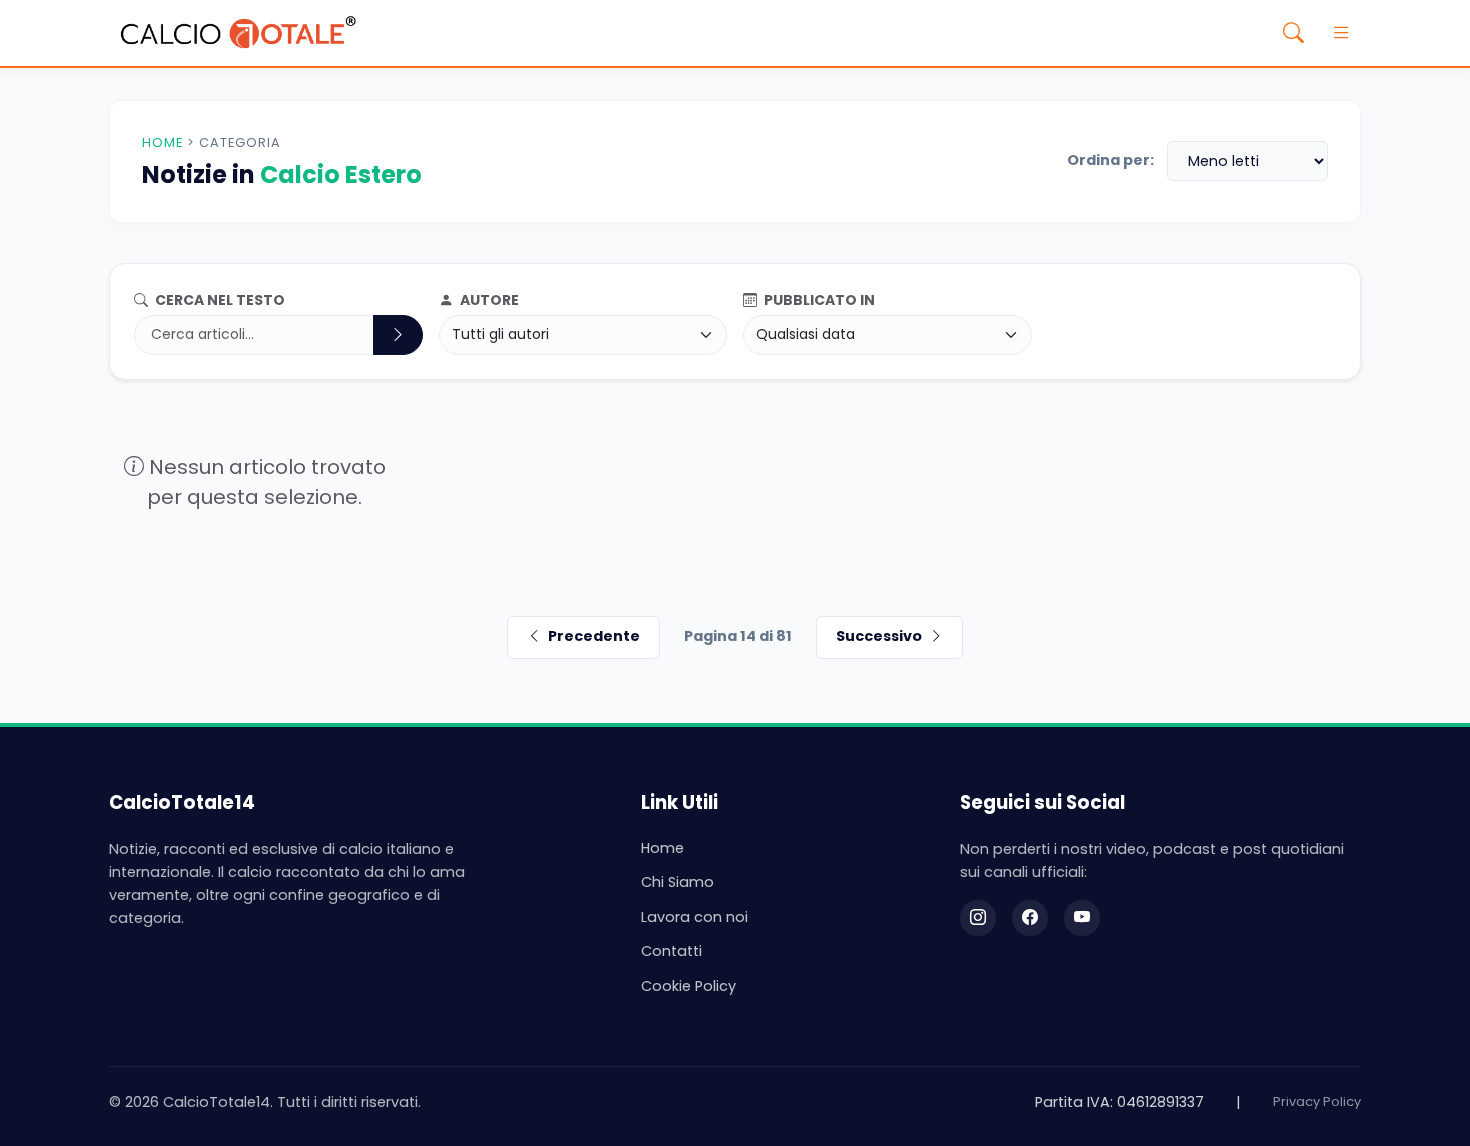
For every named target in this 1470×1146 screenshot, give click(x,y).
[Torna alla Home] (238, 33)
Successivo (879, 636)
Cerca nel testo (218, 300)
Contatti (671, 951)
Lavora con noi (694, 917)
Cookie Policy (688, 986)
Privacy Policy (1317, 1101)
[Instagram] (978, 918)
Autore (488, 300)
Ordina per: (1110, 160)
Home (162, 142)
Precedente (594, 636)
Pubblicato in (818, 300)
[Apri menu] (1341, 33)
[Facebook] (1030, 918)
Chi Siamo (677, 882)
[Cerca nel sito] (1293, 33)
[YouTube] (1082, 918)
